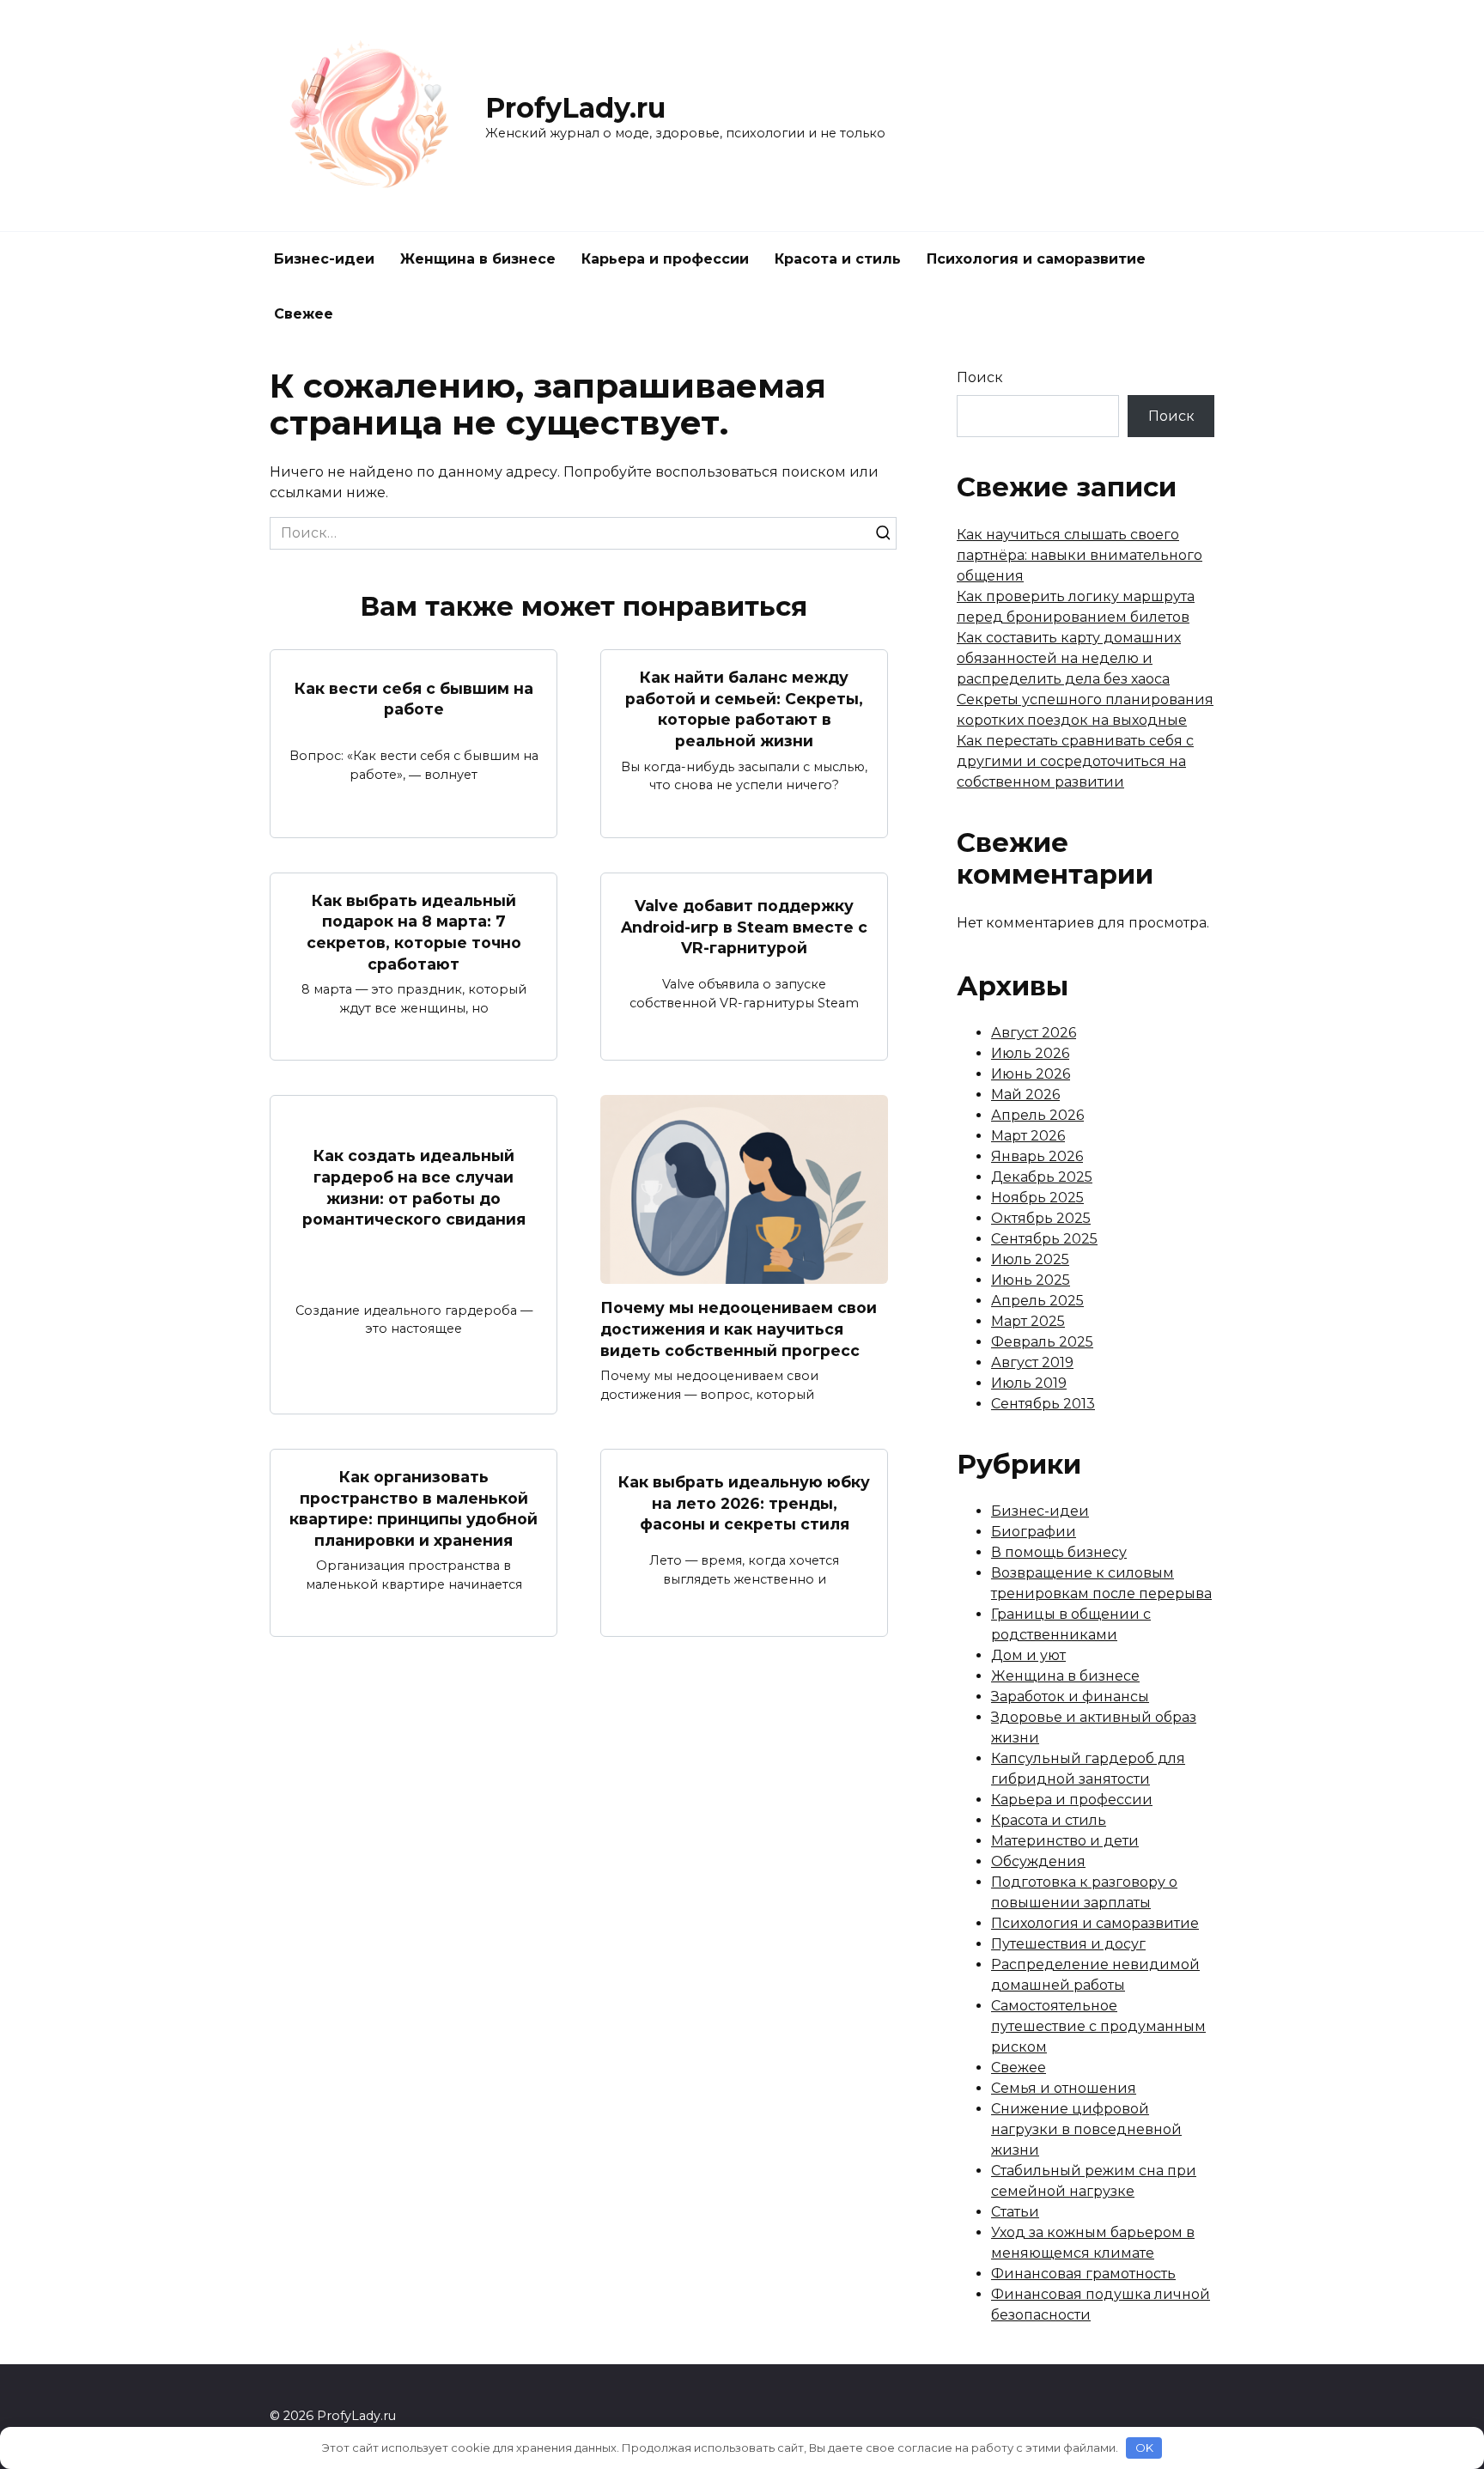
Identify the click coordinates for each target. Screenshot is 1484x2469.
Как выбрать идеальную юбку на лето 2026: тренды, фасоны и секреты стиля (744, 1503)
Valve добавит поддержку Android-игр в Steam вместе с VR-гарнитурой (744, 927)
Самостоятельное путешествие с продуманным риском (1098, 2026)
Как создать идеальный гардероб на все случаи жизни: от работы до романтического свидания (414, 1187)
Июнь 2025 (1031, 1280)
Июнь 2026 (1031, 1074)
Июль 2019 (1029, 1383)
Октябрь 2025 (1041, 1218)
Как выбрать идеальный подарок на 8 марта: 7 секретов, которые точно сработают (414, 932)
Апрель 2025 (1037, 1301)
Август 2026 (1034, 1033)
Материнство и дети (1065, 1841)
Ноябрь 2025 (1037, 1198)
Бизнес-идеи (324, 259)
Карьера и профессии (665, 259)
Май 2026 (1025, 1095)
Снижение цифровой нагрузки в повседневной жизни (1086, 2129)
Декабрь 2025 (1042, 1177)
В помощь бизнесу (1059, 1552)
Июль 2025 (1030, 1259)
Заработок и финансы (1070, 1697)
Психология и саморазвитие (1036, 259)
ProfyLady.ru (575, 108)
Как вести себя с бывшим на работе (414, 698)
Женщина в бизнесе (478, 259)
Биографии (1034, 1532)
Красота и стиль (838, 259)
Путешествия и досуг (1068, 1944)
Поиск (980, 377)
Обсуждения (1038, 1861)
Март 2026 (1028, 1136)
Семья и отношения (1064, 2088)
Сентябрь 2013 (1043, 1404)
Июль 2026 (1030, 1053)
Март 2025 (1028, 1321)
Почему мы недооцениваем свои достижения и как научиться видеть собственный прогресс (739, 1329)
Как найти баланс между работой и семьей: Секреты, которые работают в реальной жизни (744, 709)
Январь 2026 (1037, 1156)
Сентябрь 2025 (1044, 1239)
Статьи (1015, 2212)
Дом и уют (1028, 1655)
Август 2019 (1032, 1362)
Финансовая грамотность (1083, 2274)
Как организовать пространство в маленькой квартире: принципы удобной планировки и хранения (414, 1508)
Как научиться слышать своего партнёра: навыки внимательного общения (1080, 555)
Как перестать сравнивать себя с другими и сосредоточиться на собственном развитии (1075, 761)
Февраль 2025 (1042, 1342)
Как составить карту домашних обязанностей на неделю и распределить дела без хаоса (1069, 658)
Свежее (304, 314)
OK (1144, 2448)
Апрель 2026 (1037, 1115)
